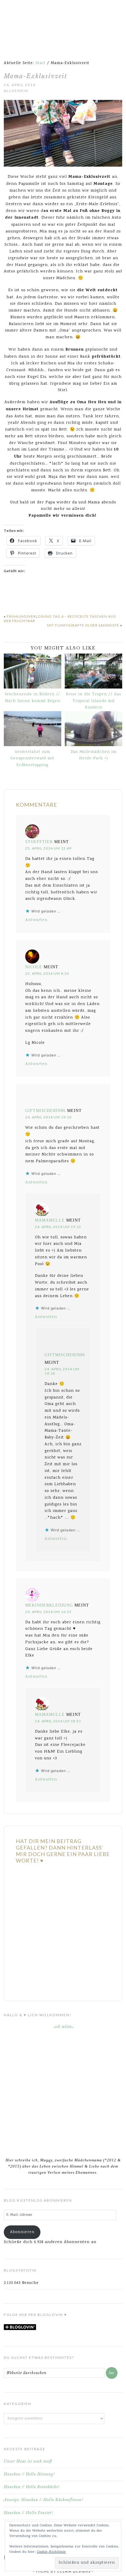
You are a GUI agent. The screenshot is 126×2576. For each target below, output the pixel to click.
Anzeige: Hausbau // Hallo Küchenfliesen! (44, 2500)
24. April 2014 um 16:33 (48, 1612)
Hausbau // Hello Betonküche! (32, 2487)
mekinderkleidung (49, 1605)
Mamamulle (50, 1220)
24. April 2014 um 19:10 (48, 1117)
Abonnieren (22, 2232)
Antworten (36, 920)
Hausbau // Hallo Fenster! (29, 2513)
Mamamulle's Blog (63, 21)
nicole (34, 967)
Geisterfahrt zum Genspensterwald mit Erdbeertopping (32, 759)
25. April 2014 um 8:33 (47, 973)
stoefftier (39, 842)
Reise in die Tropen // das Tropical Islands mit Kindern (93, 701)
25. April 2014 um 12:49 (48, 848)
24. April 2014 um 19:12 (58, 1227)
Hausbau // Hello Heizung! (29, 2474)
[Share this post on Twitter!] (17, 596)
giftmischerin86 (45, 1111)
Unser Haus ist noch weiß (28, 2461)
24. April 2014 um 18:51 (58, 1721)
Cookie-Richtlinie (51, 2552)
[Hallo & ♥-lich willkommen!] (63, 2087)
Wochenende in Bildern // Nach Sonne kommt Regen (32, 698)
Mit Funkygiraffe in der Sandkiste (83, 625)
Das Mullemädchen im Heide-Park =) (94, 755)
